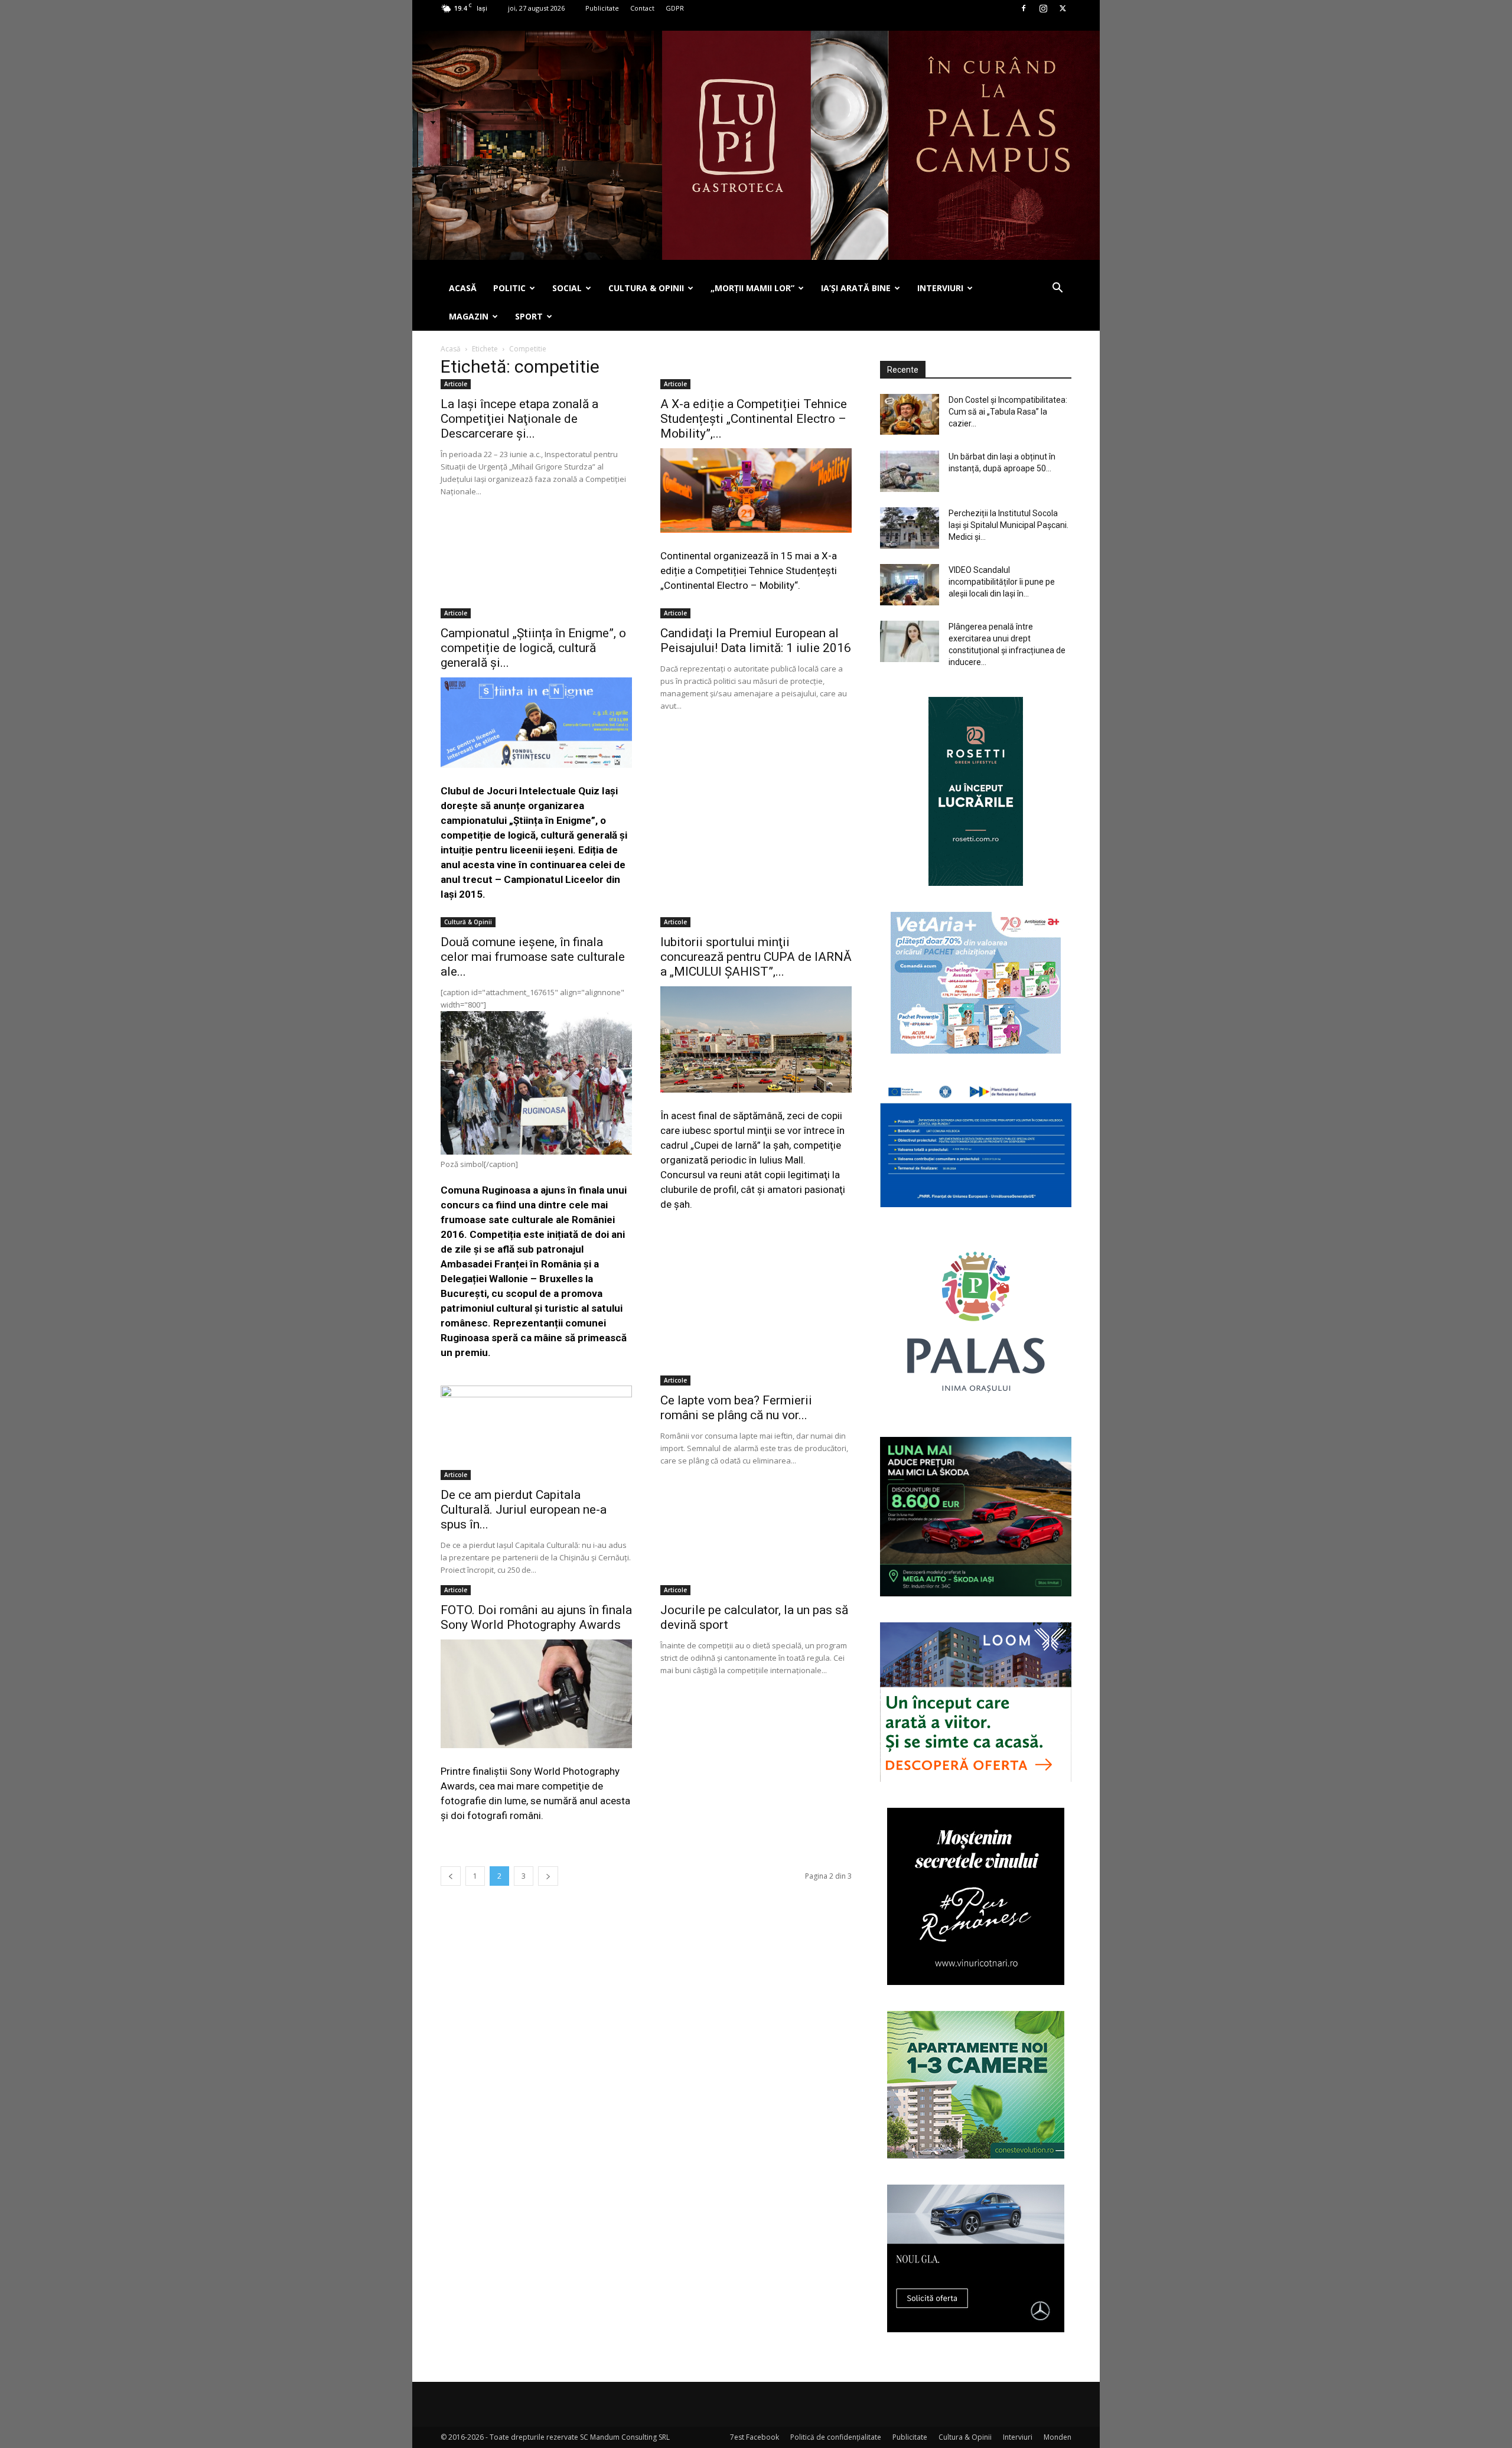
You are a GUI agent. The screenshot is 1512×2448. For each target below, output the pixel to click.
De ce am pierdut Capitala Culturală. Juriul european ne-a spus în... (524, 1510)
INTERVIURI (940, 288)
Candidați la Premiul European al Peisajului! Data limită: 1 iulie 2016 (756, 640)
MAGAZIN (469, 316)
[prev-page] (451, 1876)
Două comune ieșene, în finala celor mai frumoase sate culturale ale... (533, 957)
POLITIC (509, 288)
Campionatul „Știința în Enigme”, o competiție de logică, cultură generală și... (533, 648)
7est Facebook (755, 2437)
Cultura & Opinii (965, 2437)
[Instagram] (1043, 8)
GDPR (675, 8)
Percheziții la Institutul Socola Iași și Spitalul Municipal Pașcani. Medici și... (1008, 525)
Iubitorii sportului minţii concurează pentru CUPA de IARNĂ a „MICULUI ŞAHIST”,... (756, 957)
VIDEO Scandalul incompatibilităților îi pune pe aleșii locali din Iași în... (1002, 582)
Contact (642, 8)
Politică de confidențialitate (836, 2437)
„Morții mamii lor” (752, 288)
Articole (456, 384)
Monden (1058, 2437)
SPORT (529, 316)
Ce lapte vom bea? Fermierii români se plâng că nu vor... (736, 1408)
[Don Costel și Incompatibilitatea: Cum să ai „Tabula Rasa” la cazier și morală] (910, 414)
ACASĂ (463, 288)
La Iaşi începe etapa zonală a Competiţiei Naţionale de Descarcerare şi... (519, 419)
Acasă (451, 349)
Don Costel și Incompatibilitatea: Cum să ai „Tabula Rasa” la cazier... (1008, 412)
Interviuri (1018, 2437)
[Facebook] (1024, 8)
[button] (1057, 289)
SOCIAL (567, 288)
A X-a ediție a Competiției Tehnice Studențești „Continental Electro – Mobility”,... (754, 419)
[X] (1063, 8)
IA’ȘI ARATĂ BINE (856, 288)
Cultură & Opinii (468, 922)
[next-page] (548, 1876)
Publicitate (602, 8)
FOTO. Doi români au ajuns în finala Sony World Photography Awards (536, 1617)
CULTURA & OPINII (646, 288)
